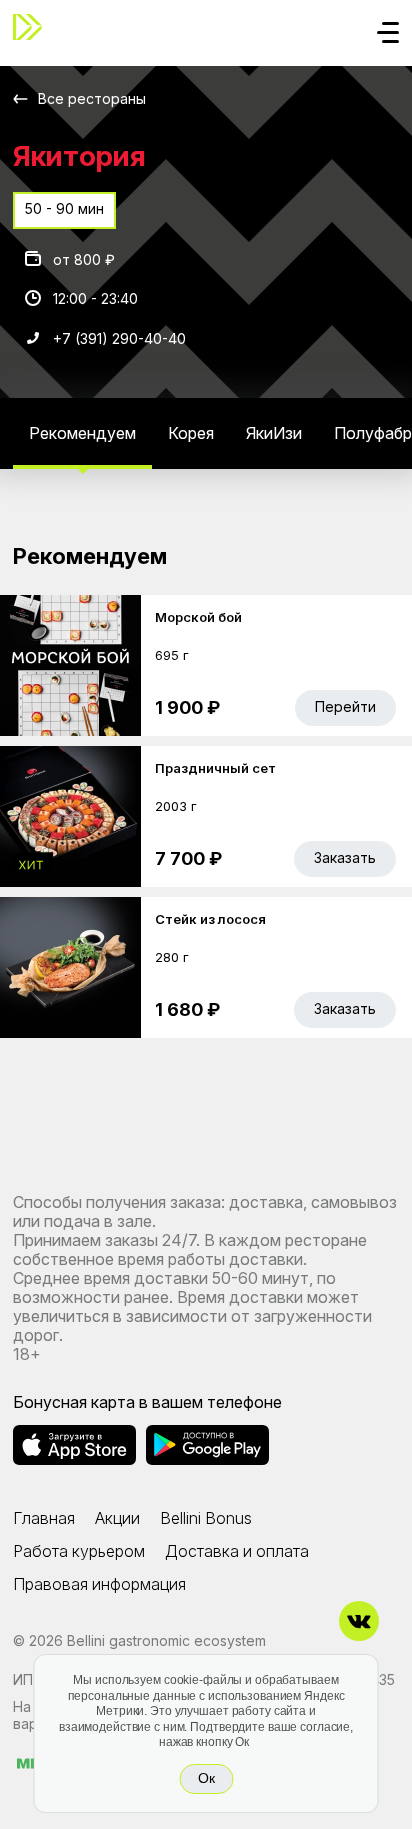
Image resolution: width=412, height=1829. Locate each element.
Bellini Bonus (206, 1518)
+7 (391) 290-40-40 (119, 338)
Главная (44, 1518)
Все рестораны (92, 98)
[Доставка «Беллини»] (33, 27)
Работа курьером (79, 1551)
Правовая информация (99, 1584)
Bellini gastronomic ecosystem (166, 1640)
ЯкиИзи (274, 433)
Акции (117, 1518)
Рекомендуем (82, 433)
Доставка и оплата (237, 1551)
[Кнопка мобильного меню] (388, 34)
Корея (191, 433)
